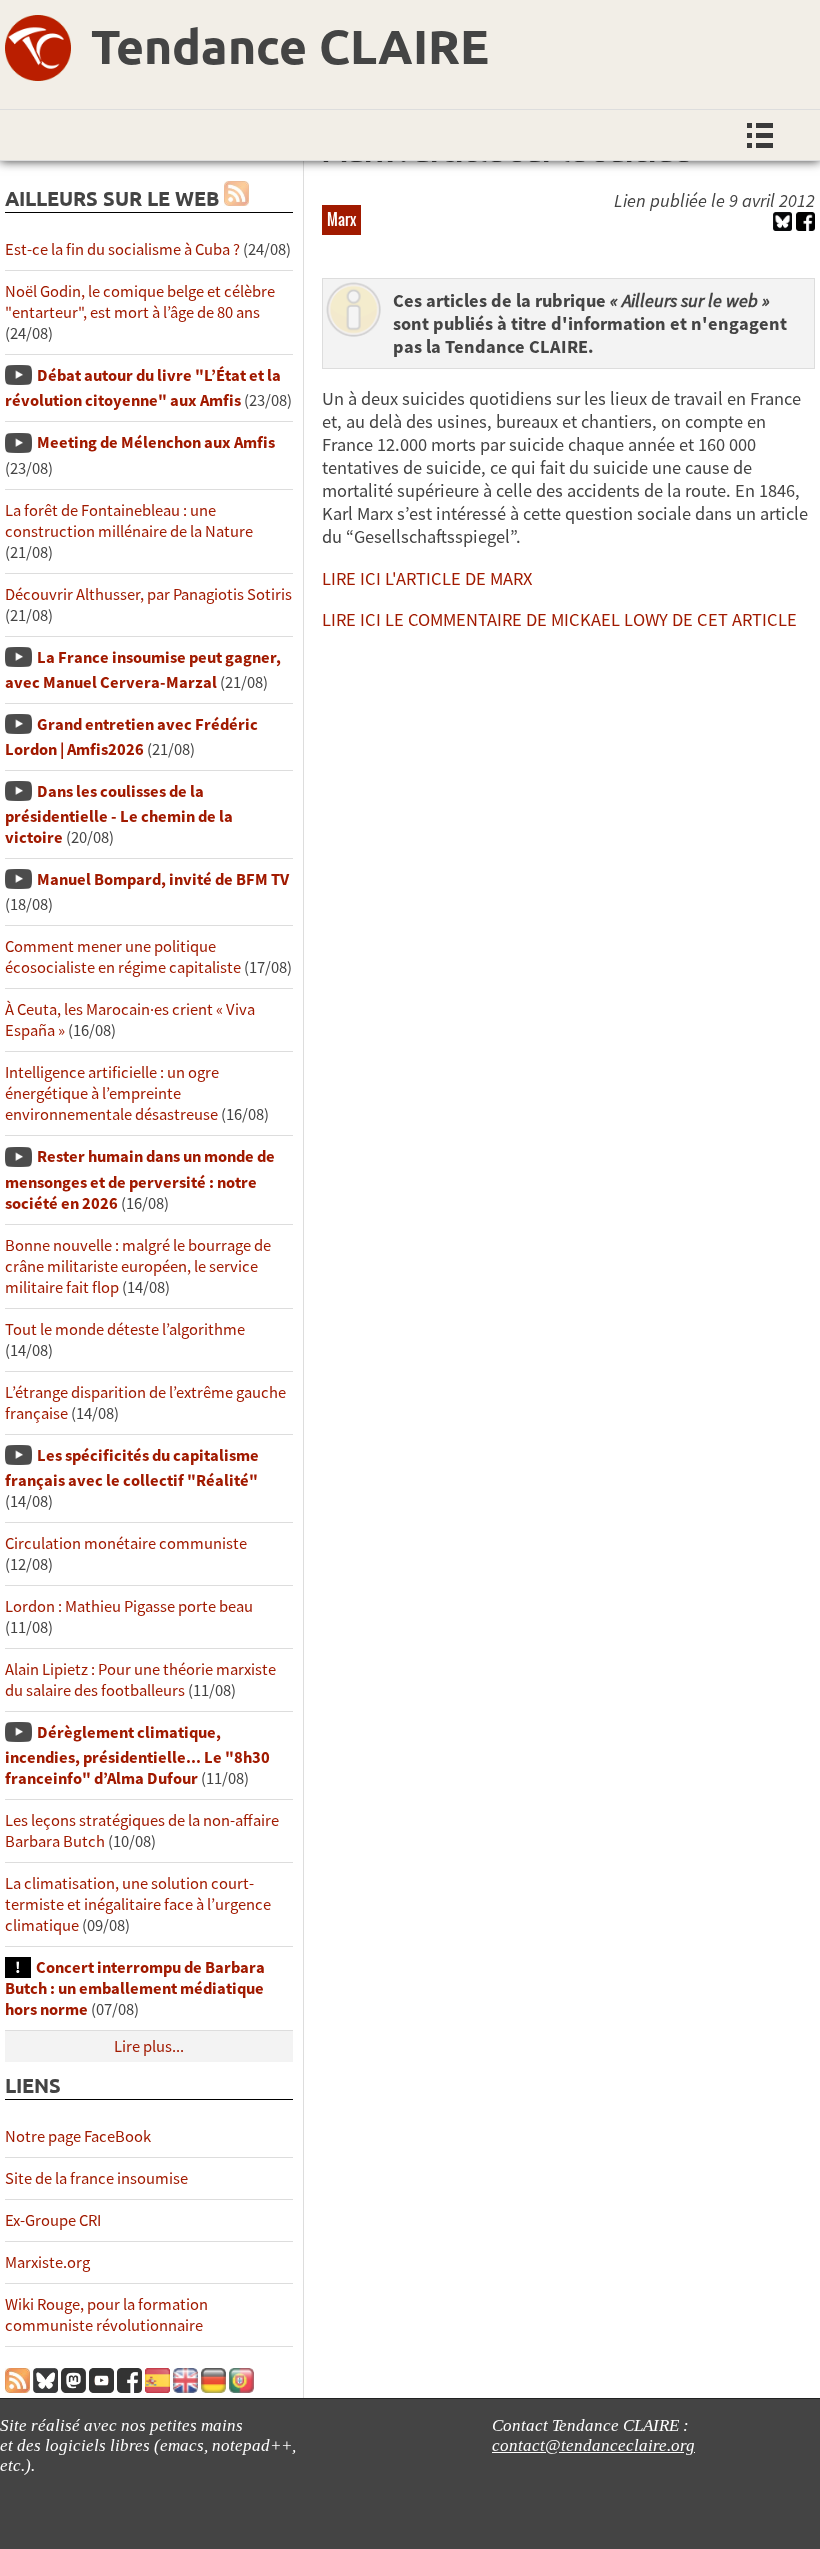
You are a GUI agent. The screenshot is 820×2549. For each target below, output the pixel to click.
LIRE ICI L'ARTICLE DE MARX (427, 578)
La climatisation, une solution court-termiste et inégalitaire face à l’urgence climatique (138, 1904)
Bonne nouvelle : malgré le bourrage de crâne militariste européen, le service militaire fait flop (138, 1266)
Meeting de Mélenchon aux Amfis (156, 442)
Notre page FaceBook (78, 2136)
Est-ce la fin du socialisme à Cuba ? (122, 249)
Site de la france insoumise (96, 2178)
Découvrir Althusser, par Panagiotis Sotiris (148, 594)
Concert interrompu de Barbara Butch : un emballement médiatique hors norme (135, 1988)
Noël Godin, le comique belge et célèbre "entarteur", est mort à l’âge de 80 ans (140, 302)
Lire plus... (149, 2046)
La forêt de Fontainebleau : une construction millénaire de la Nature (129, 521)
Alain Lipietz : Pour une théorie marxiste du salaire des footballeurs (140, 1680)
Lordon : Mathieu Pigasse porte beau (129, 1606)
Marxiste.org (47, 2262)
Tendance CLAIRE (290, 45)
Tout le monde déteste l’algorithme (125, 1329)
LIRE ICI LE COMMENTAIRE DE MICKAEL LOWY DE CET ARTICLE (559, 619)
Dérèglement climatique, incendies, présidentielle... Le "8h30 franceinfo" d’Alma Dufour (137, 1755)
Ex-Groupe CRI (53, 2220)
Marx (341, 219)
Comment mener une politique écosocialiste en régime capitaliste (123, 957)
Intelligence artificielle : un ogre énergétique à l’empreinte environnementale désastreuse (112, 1093)
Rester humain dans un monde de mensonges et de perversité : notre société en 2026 (140, 1179)
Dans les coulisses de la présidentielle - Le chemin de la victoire (119, 814)
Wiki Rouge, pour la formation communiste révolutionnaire (106, 2315)
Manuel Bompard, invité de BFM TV (163, 879)
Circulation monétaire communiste (126, 1543)
